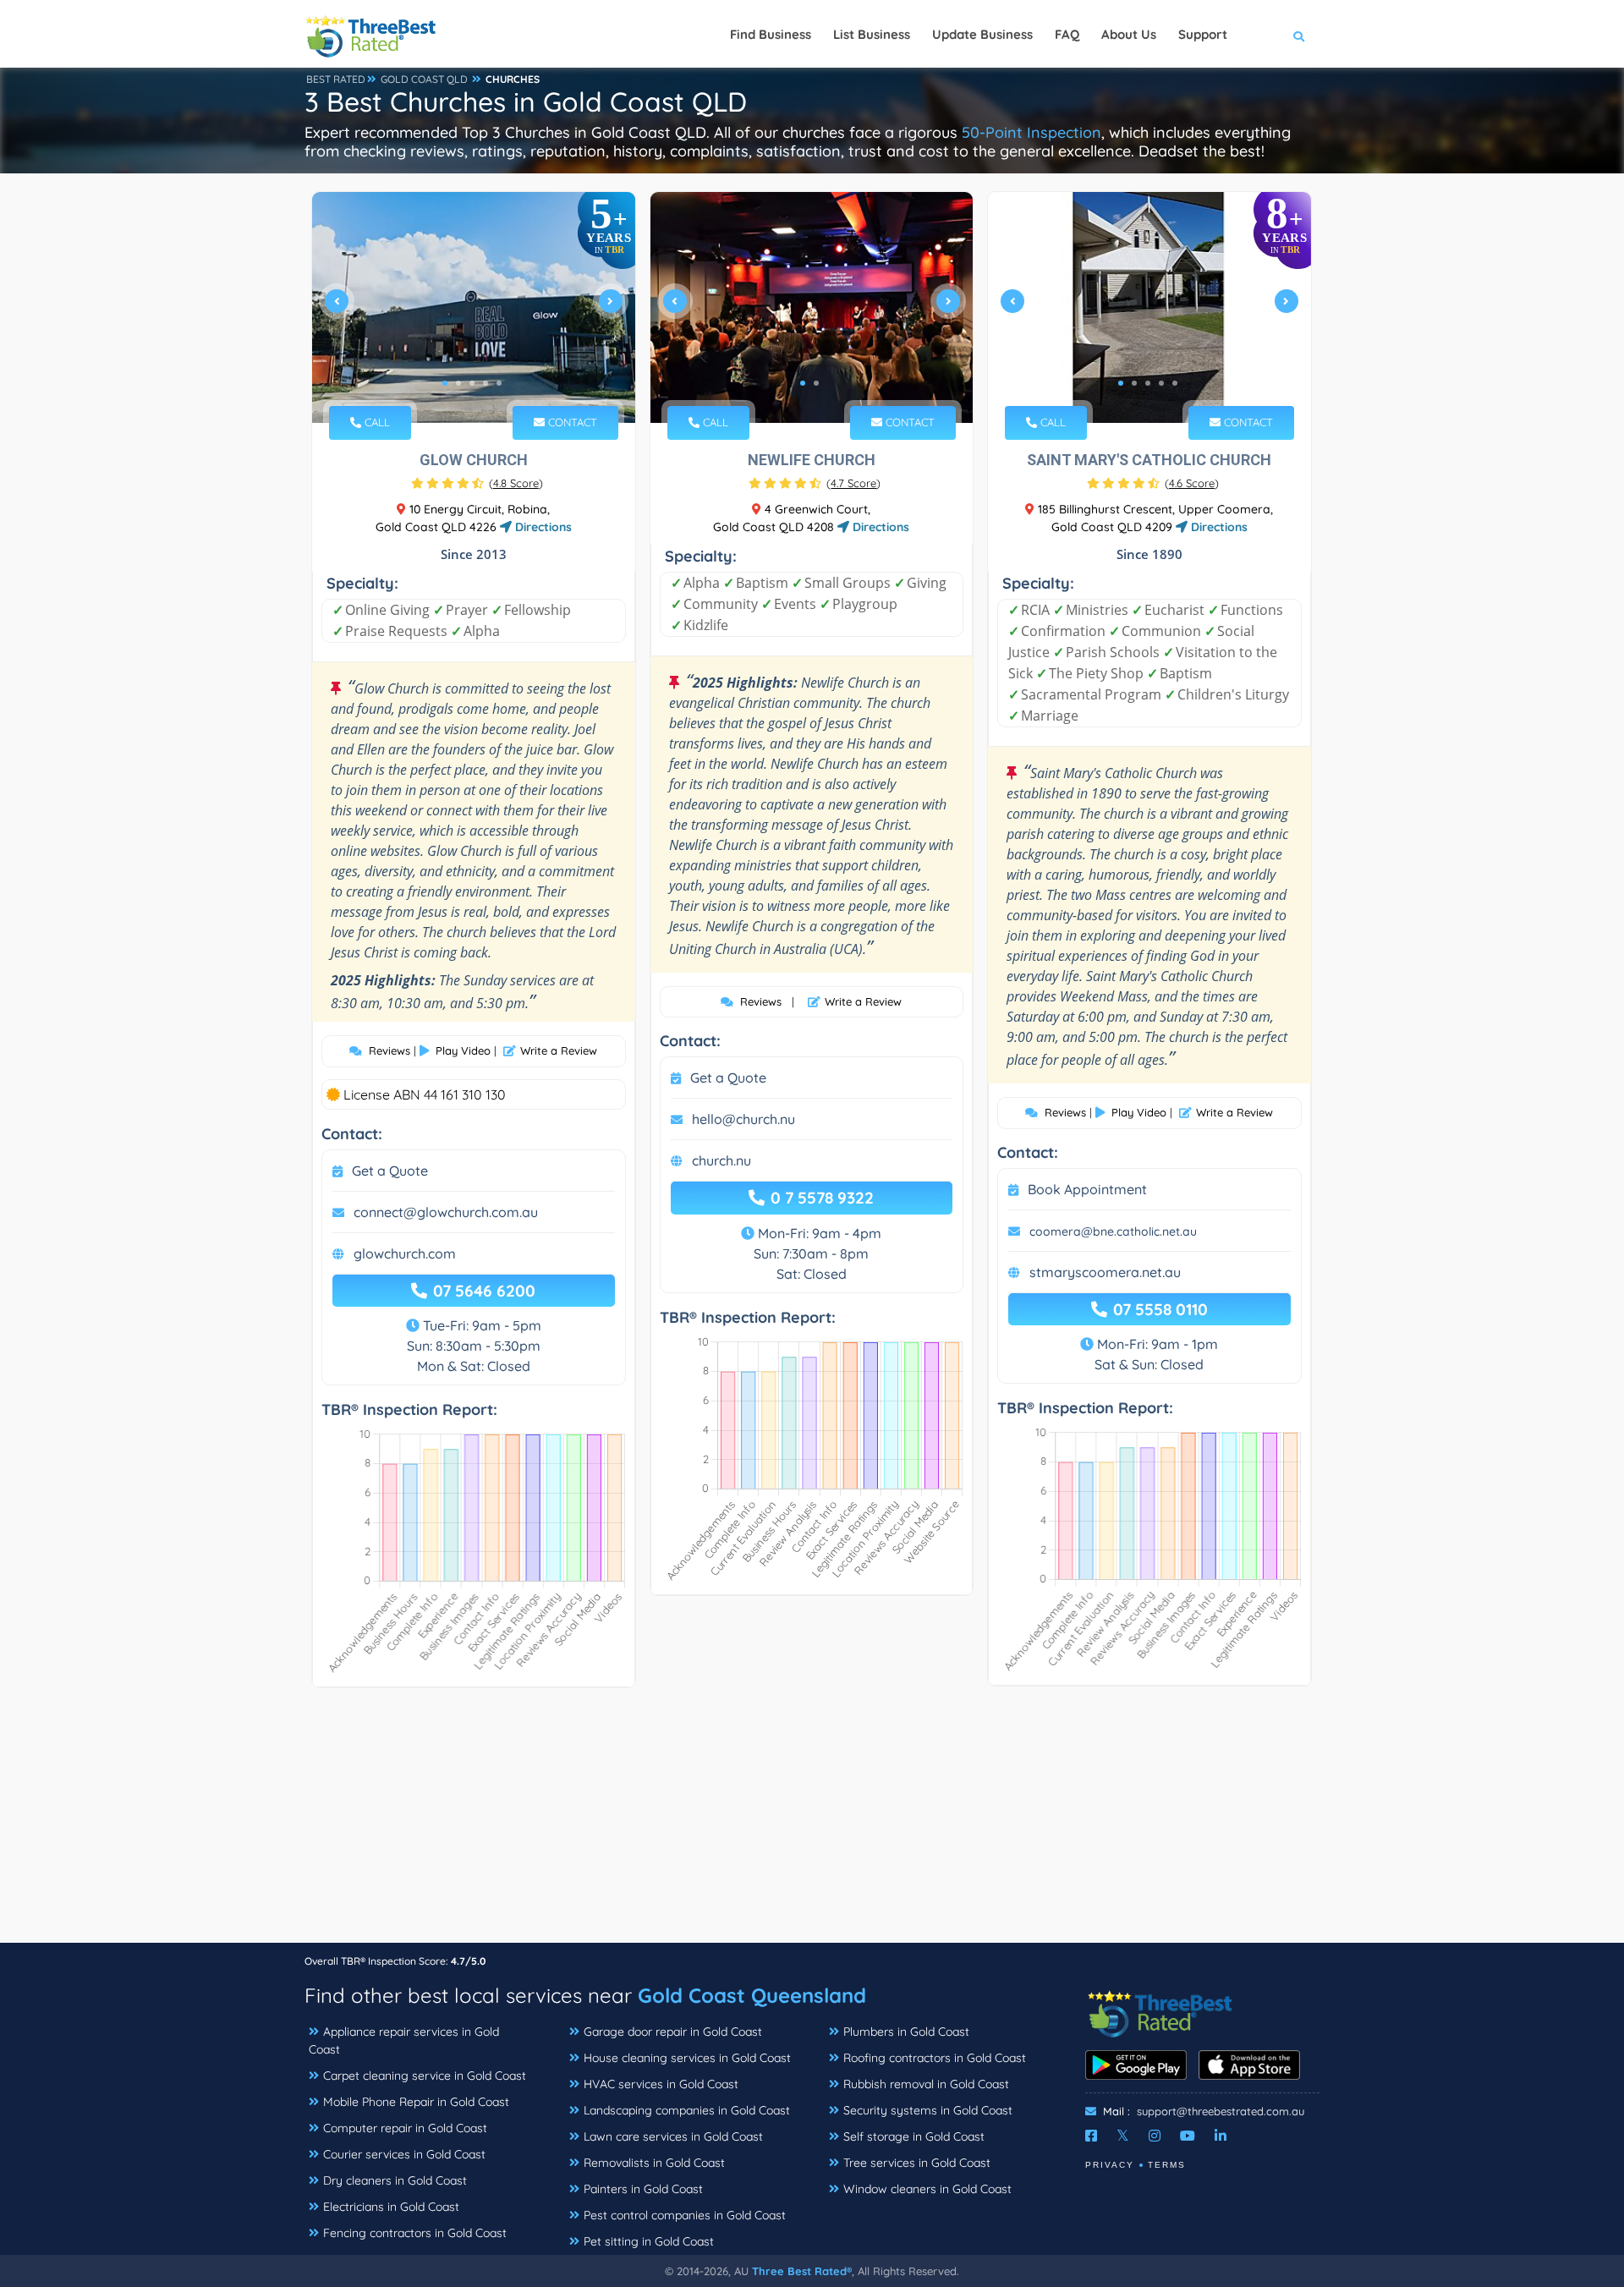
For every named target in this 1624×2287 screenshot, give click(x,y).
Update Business (982, 34)
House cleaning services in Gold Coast (687, 2058)
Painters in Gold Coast (643, 2189)
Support (1203, 34)
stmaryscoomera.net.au (1105, 1272)
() (516, 483)
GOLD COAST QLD (424, 79)
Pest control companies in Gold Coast (685, 2215)
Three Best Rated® (802, 2271)
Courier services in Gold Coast (404, 2154)
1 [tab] (445, 383)
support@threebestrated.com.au (1221, 2111)
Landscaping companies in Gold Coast (687, 2110)
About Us (1129, 34)
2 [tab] (458, 383)
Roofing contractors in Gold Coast (935, 2058)
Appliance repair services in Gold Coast (404, 2040)
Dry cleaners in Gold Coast (395, 2180)
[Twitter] (1123, 2136)
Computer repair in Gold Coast (405, 2128)
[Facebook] (1091, 2136)
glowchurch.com (405, 1253)
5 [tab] (499, 383)
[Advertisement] (812, 1824)
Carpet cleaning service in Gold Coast (425, 2076)
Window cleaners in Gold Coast (927, 2189)
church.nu (721, 1160)
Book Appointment (1087, 1189)
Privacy (1110, 2165)
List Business (872, 34)
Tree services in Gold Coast (917, 2163)
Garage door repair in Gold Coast (673, 2032)
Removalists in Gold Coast (654, 2163)
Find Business (771, 34)
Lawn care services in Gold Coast (673, 2136)
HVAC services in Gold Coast (661, 2084)
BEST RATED (336, 79)
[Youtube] (1188, 2136)
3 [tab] (472, 383)
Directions (542, 527)
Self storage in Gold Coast (914, 2136)
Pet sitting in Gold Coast (649, 2241)
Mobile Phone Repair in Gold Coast (416, 2102)
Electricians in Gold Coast (391, 2207)
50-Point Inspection (1031, 132)
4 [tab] (486, 383)
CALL (376, 422)
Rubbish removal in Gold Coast (926, 2084)
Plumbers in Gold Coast (906, 2032)
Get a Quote (390, 1171)
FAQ (1067, 34)
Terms (1167, 2165)
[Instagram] (1155, 2136)
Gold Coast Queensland (752, 1995)
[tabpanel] (474, 307)
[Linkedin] (1221, 2136)
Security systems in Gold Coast (928, 2110)
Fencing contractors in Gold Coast (415, 2233)
